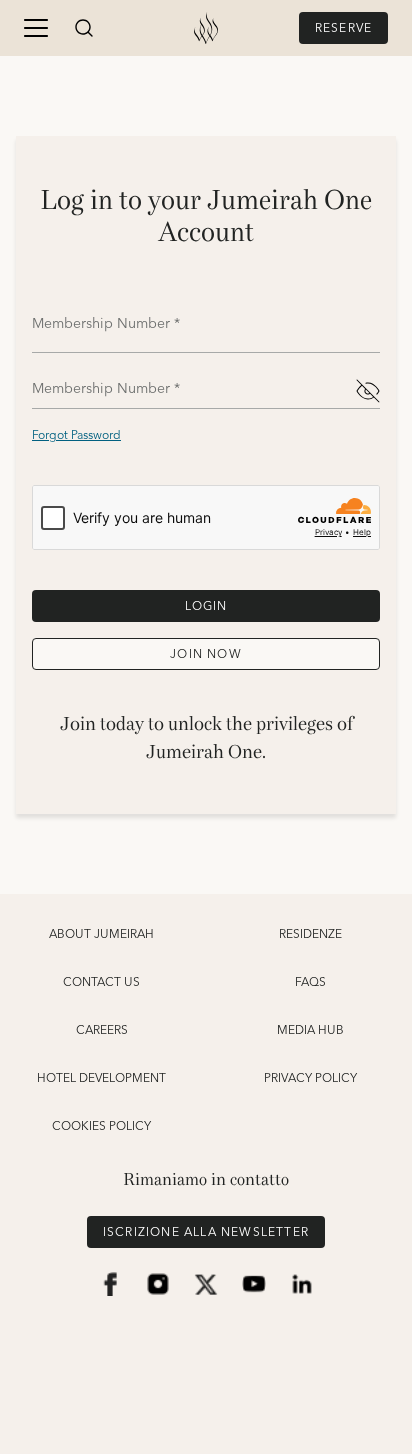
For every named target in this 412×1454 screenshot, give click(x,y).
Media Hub (310, 1031)
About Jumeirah (101, 935)
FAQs (310, 983)
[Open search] (84, 28)
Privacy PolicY (310, 1079)
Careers (102, 1031)
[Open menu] (36, 28)
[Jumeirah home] (206, 28)
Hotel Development (101, 1079)
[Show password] (368, 391)
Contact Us (101, 983)
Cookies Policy (101, 1127)
